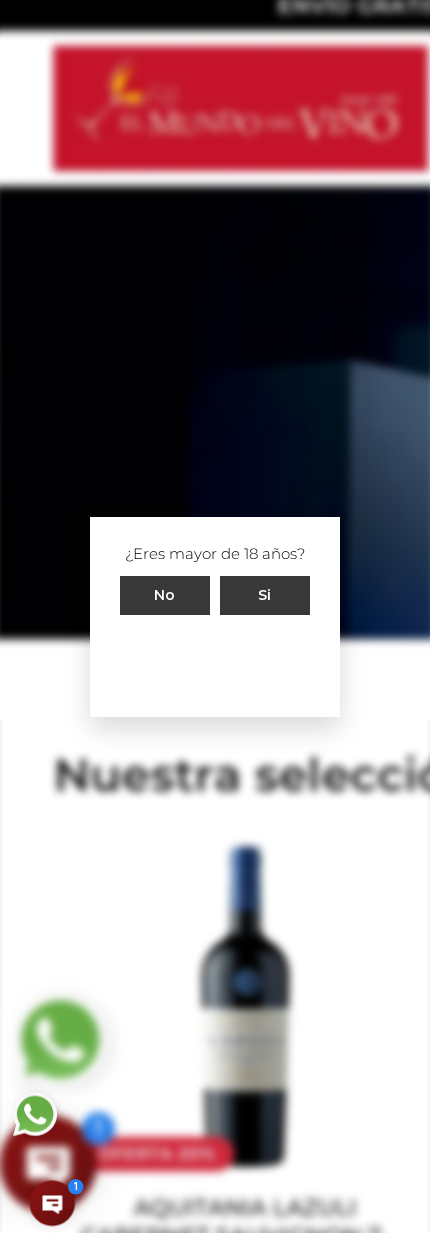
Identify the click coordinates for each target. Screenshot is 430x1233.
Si (265, 594)
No (165, 594)
